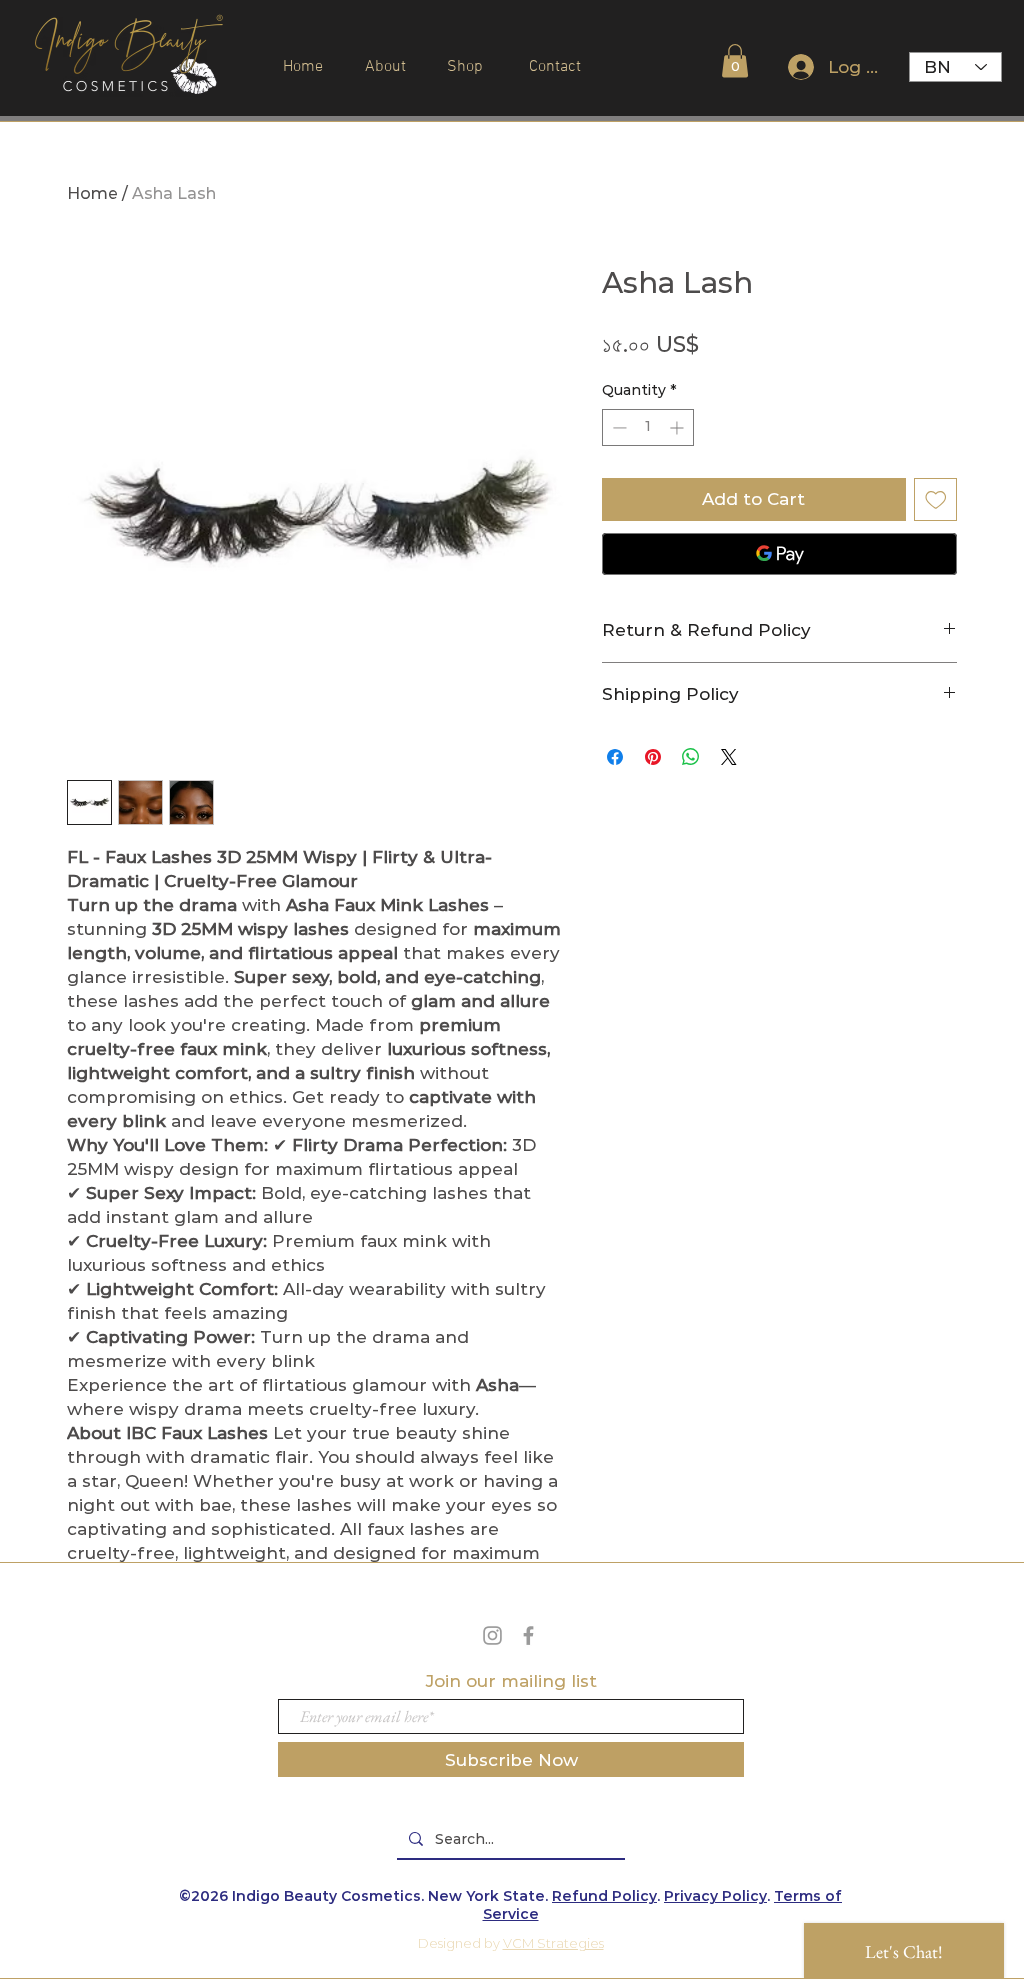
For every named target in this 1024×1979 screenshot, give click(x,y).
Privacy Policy (715, 1896)
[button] (735, 60)
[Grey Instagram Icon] (492, 1635)
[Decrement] (617, 427)
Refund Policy (604, 1896)
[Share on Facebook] (615, 757)
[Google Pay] (779, 554)
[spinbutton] (648, 427)
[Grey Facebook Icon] (528, 1635)
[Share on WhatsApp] (691, 757)
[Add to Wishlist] (936, 500)
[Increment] (678, 427)
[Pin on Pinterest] (653, 757)
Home (92, 193)
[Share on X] (729, 757)
